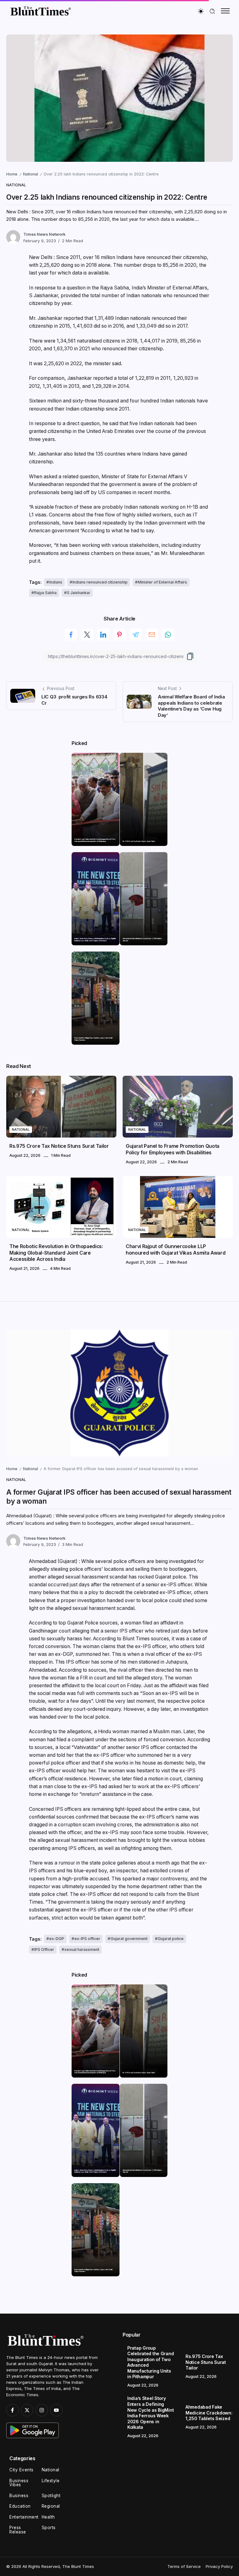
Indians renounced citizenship (100, 582)
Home (12, 174)
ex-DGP (57, 1939)
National (30, 174)
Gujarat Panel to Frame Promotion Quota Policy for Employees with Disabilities (173, 1149)
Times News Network (44, 234)
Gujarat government (129, 1939)
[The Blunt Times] (40, 11)
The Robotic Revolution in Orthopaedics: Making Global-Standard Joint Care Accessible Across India (56, 1253)
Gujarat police (171, 1939)
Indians (56, 582)
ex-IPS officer (87, 1939)
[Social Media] (12, 2410)
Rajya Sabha (45, 593)
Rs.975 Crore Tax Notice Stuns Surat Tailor (139, 841)
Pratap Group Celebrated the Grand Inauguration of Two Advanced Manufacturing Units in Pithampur (95, 840)
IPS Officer (44, 1949)
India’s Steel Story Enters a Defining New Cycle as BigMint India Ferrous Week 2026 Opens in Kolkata (95, 939)
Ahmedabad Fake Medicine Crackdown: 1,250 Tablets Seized (142, 939)
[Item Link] (96, 799)
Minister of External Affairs (162, 582)
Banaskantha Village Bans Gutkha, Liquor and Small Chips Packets (93, 1039)
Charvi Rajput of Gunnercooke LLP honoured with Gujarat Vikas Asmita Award (176, 1249)
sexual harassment (82, 1949)
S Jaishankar (79, 593)
